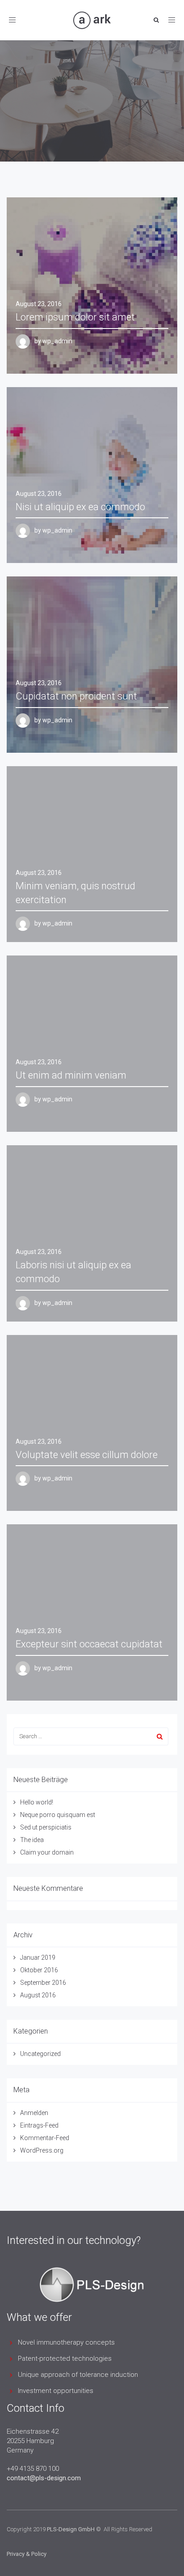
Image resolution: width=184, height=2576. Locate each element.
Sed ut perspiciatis (46, 1827)
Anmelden (34, 2113)
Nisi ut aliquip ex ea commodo (80, 507)
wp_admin (57, 341)
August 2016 (38, 1995)
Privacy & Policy (27, 2554)
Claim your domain (47, 1852)
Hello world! (37, 1802)
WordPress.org (42, 2150)
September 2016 (43, 1983)
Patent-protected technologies (65, 2358)
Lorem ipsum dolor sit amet (75, 317)
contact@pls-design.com (44, 2478)
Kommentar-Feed (45, 2138)
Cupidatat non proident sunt (76, 696)
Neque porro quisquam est (58, 1815)
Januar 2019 (38, 1958)
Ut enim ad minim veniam (71, 1075)
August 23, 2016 (39, 304)
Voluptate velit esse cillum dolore (87, 1455)
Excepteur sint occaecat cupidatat (89, 1644)
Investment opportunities (56, 2391)
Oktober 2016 (39, 1970)
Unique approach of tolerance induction (78, 2375)
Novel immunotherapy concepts (66, 2342)
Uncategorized (40, 2054)
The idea (32, 1840)
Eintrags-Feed (39, 2125)
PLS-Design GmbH (71, 2529)
